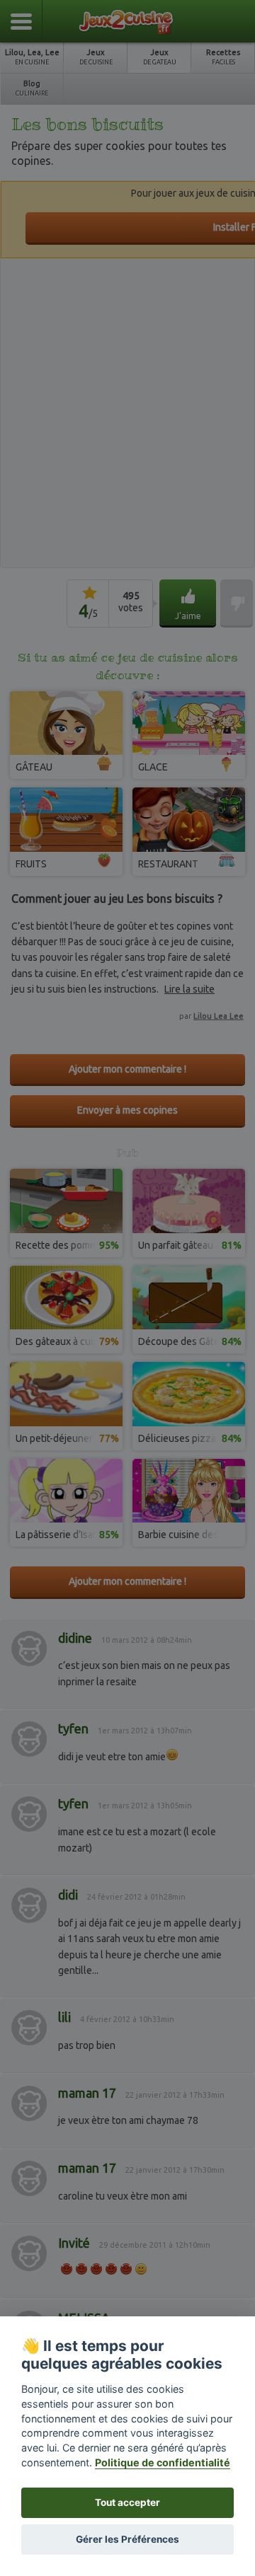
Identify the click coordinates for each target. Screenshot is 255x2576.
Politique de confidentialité (163, 2462)
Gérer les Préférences (127, 2539)
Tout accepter (127, 2502)
